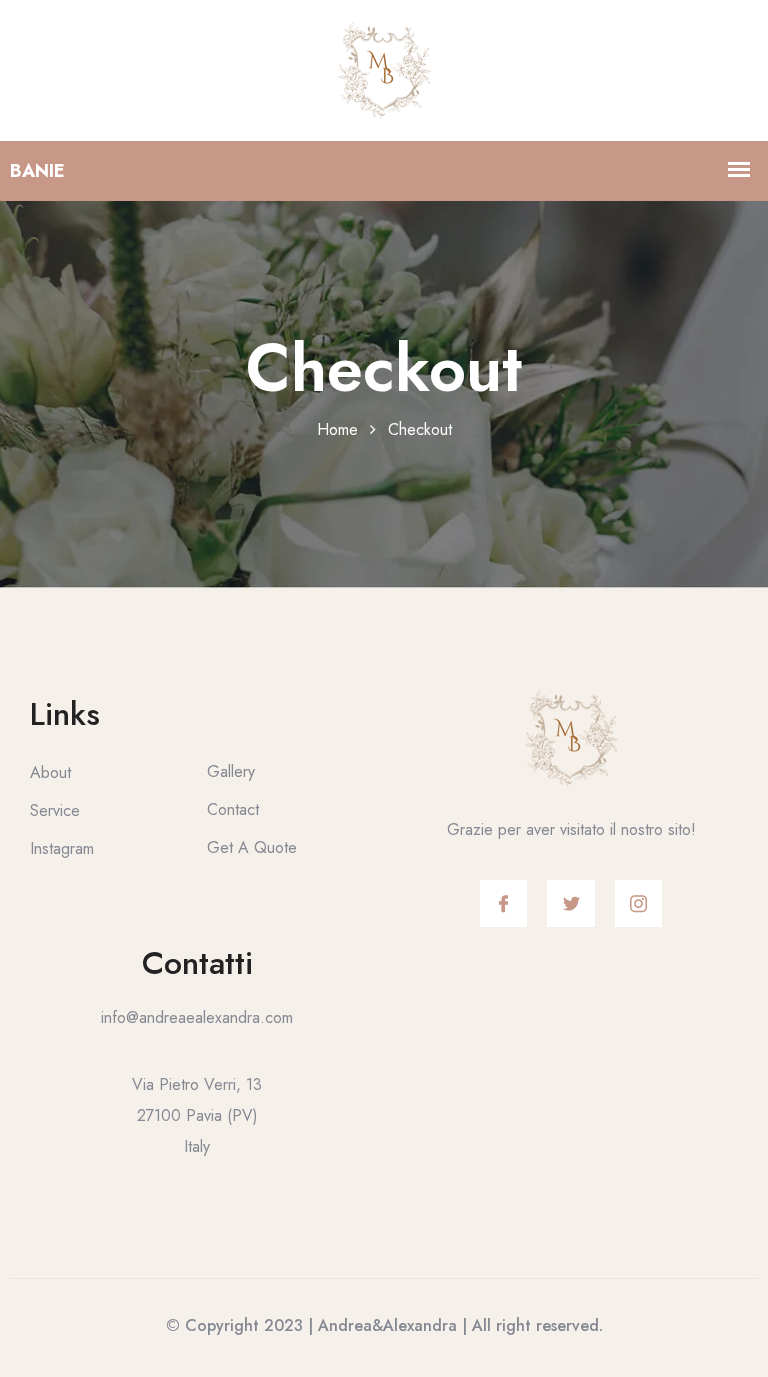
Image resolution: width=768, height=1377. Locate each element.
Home (337, 429)
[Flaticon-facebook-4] (504, 904)
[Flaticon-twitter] (571, 904)
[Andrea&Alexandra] (384, 68)
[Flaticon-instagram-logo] (639, 904)
